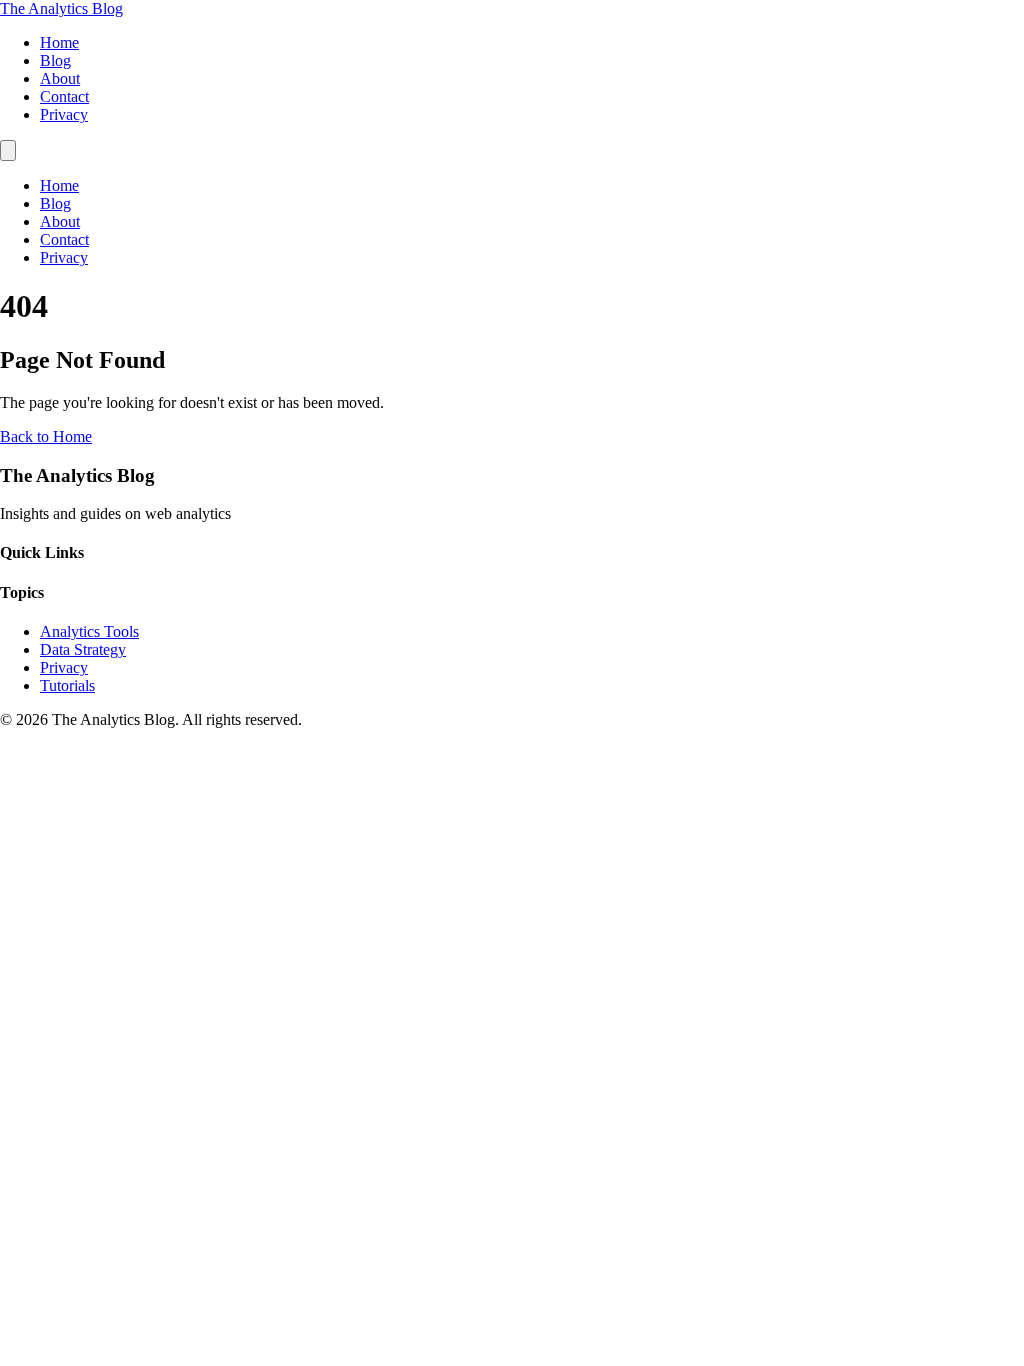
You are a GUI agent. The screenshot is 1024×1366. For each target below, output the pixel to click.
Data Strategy (83, 649)
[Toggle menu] (8, 150)
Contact (64, 96)
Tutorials (67, 685)
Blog (55, 60)
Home (59, 42)
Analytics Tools (89, 631)
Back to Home (46, 436)
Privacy (64, 114)
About (60, 78)
